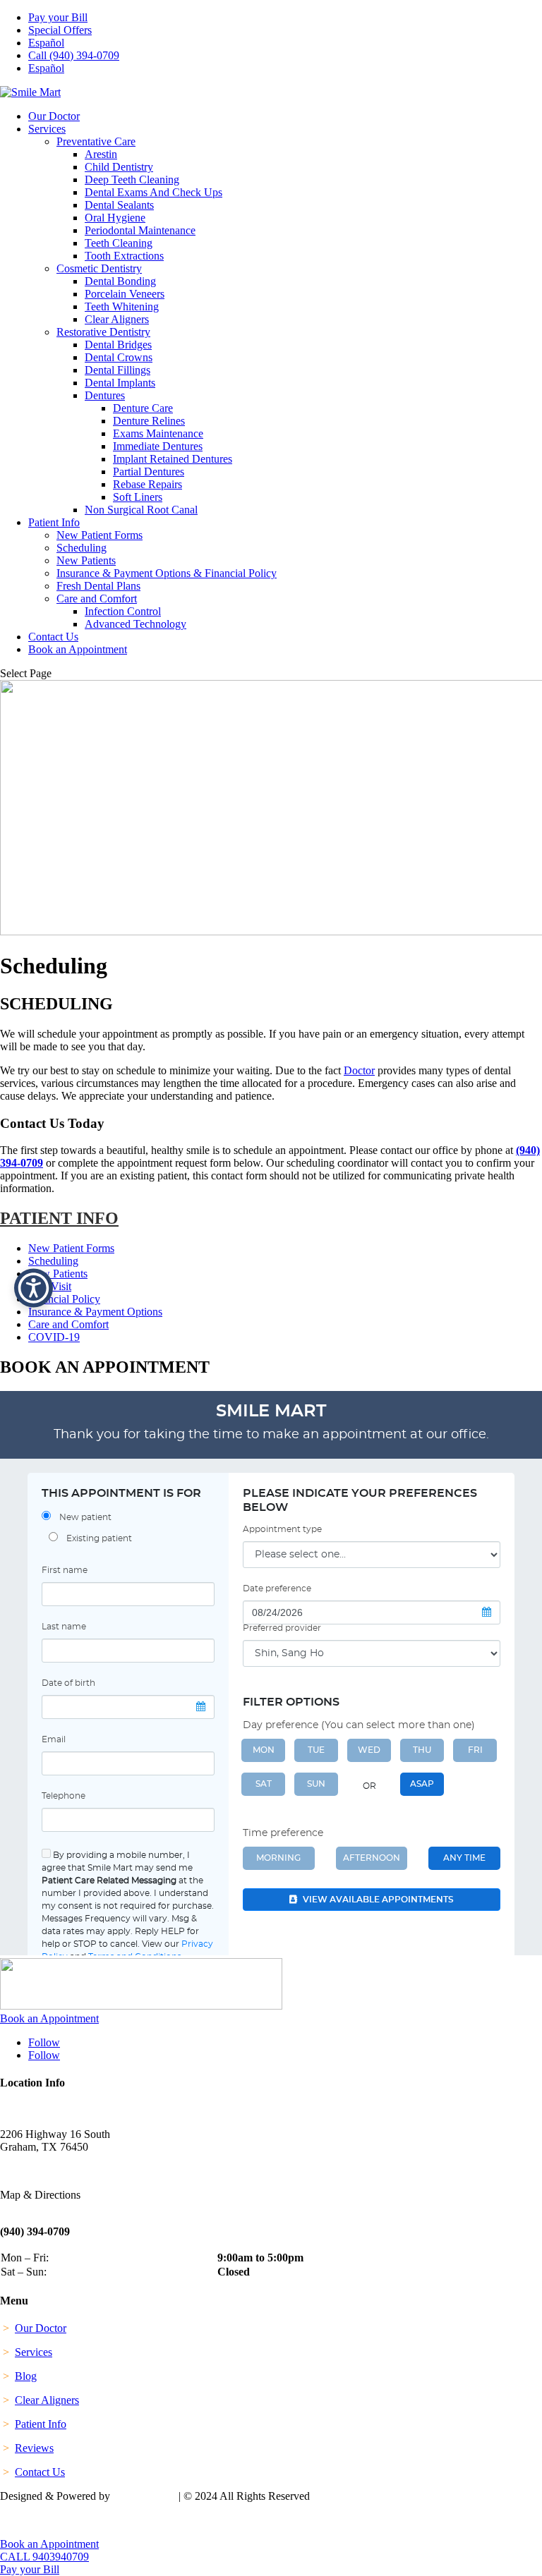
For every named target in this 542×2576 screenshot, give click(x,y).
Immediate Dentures (158, 446)
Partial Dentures (149, 472)
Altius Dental (144, 2496)
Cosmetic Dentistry (99, 268)
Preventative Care (96, 141)
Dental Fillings (118, 370)
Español (46, 43)
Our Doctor (54, 116)
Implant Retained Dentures (173, 459)
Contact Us (53, 637)
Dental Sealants (119, 205)
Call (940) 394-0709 (74, 55)
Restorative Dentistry (103, 332)
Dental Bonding (120, 281)
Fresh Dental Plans (98, 586)
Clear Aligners (117, 319)
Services (47, 129)
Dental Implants (120, 383)
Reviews (34, 2448)
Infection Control (123, 611)
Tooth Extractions (124, 256)
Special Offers (60, 30)
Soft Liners (138, 497)
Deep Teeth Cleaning (132, 180)
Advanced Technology (135, 624)
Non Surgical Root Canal (141, 510)
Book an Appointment (78, 649)
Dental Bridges (118, 345)
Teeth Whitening (122, 306)
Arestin (101, 154)
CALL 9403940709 (44, 2557)
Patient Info (54, 522)
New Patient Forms (100, 535)
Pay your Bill (58, 17)
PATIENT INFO (59, 1218)
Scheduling (82, 548)
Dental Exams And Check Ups (153, 192)
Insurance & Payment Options (95, 1312)
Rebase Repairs (147, 484)
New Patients (86, 560)
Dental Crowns (119, 357)
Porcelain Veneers (125, 294)
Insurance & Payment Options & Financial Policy (167, 573)
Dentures (105, 395)
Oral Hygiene (115, 218)
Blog (26, 2376)
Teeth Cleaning (119, 243)
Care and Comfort (97, 599)
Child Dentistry (119, 167)
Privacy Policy (34, 2520)
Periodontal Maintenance (140, 230)
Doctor (359, 1070)
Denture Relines (149, 421)
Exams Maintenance (158, 433)
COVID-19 (54, 1337)
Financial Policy (64, 1299)
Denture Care (143, 408)
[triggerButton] (34, 1288)
